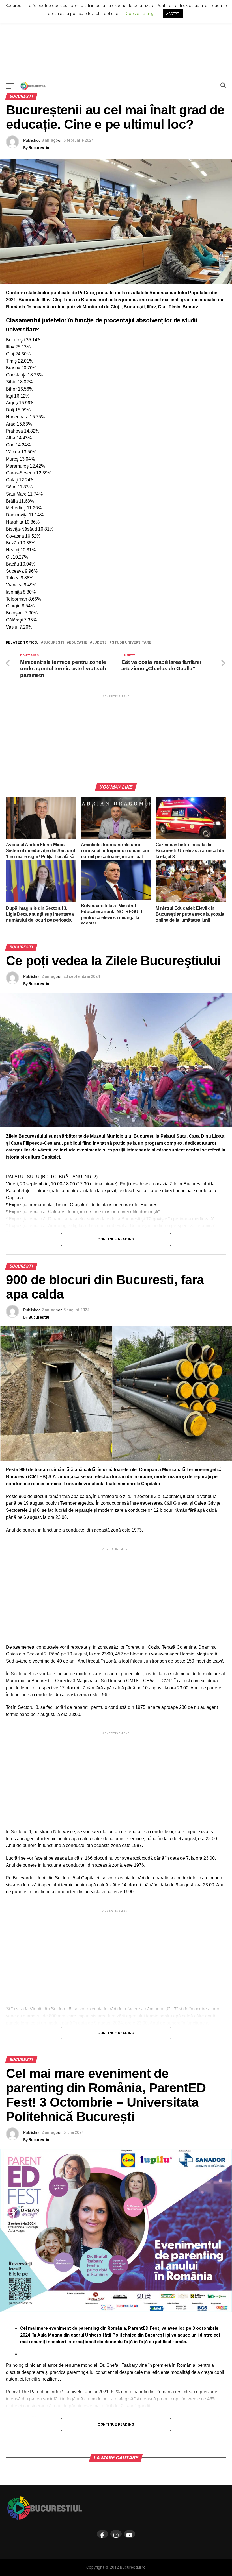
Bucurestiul (39, 148)
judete (99, 643)
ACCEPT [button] (173, 14)
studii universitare (131, 643)
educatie (78, 643)
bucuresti (54, 643)
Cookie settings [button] (141, 14)
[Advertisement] (116, 40)
